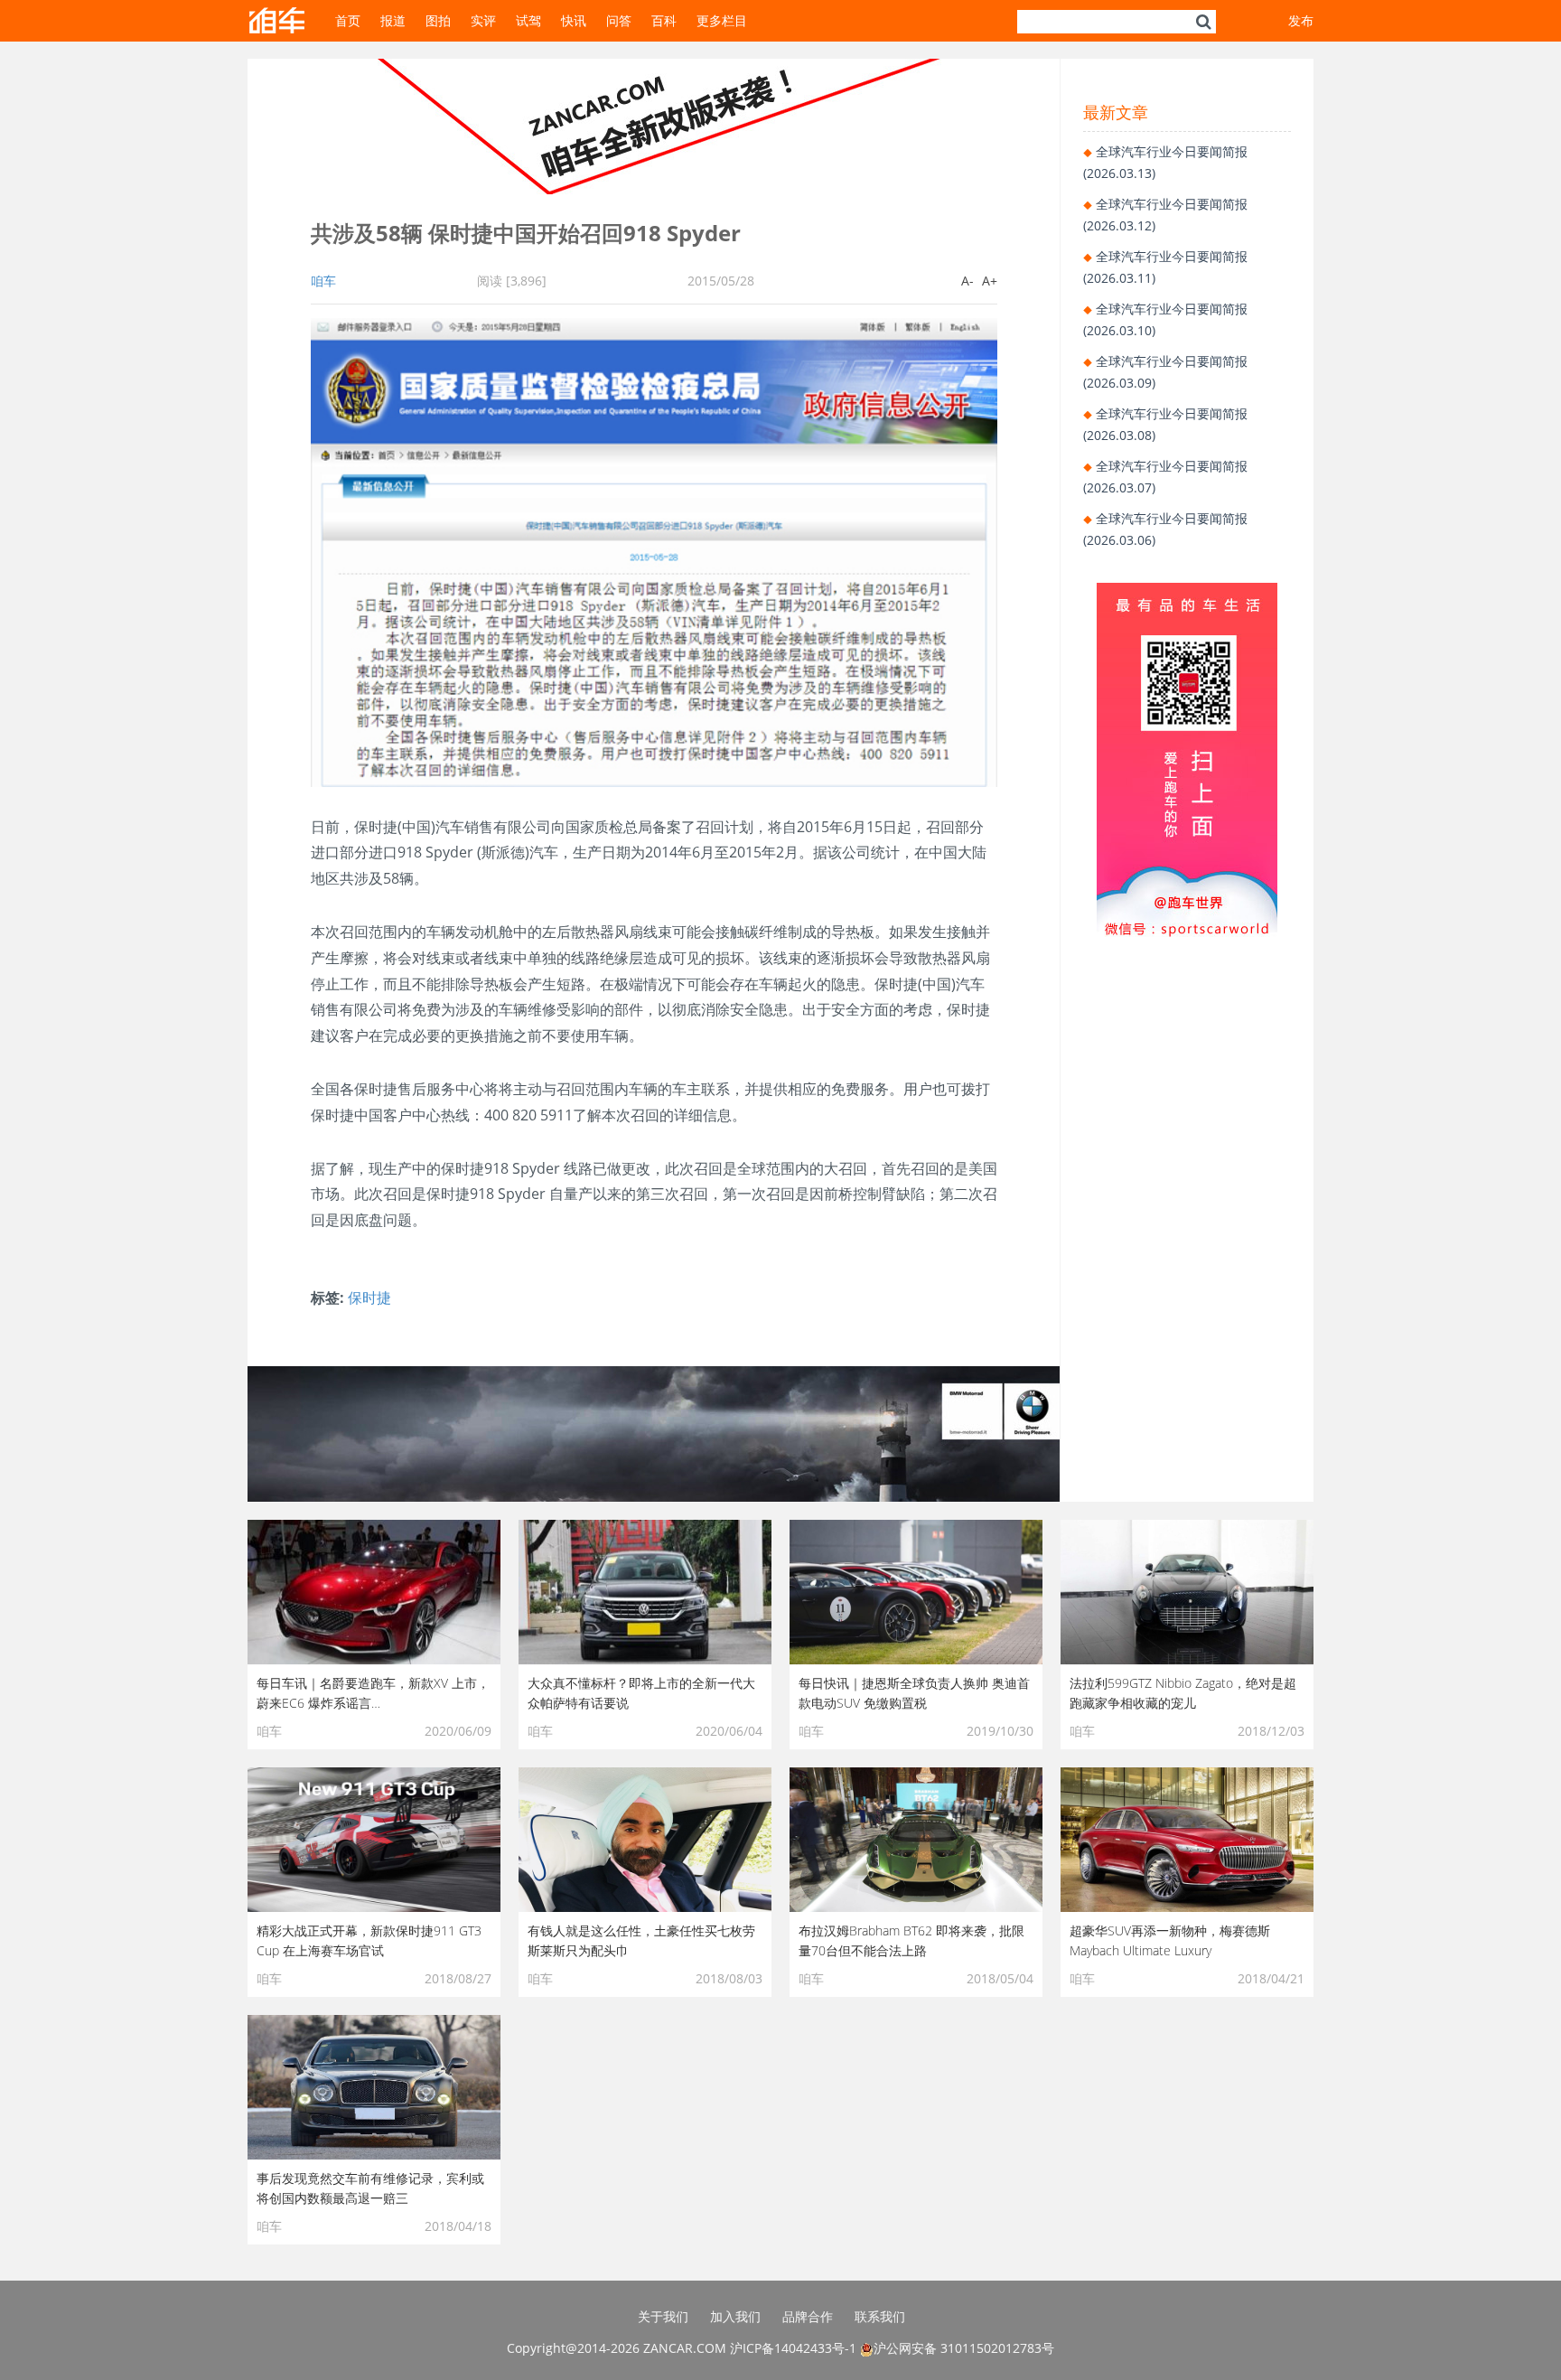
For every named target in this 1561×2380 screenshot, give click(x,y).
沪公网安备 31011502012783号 (964, 2348)
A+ (990, 281)
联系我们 (880, 2316)
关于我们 (663, 2316)
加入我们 (735, 2316)
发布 (1301, 20)
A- (967, 281)
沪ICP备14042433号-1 (793, 2348)
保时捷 (369, 1298)
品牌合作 (808, 2316)
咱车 (323, 281)
